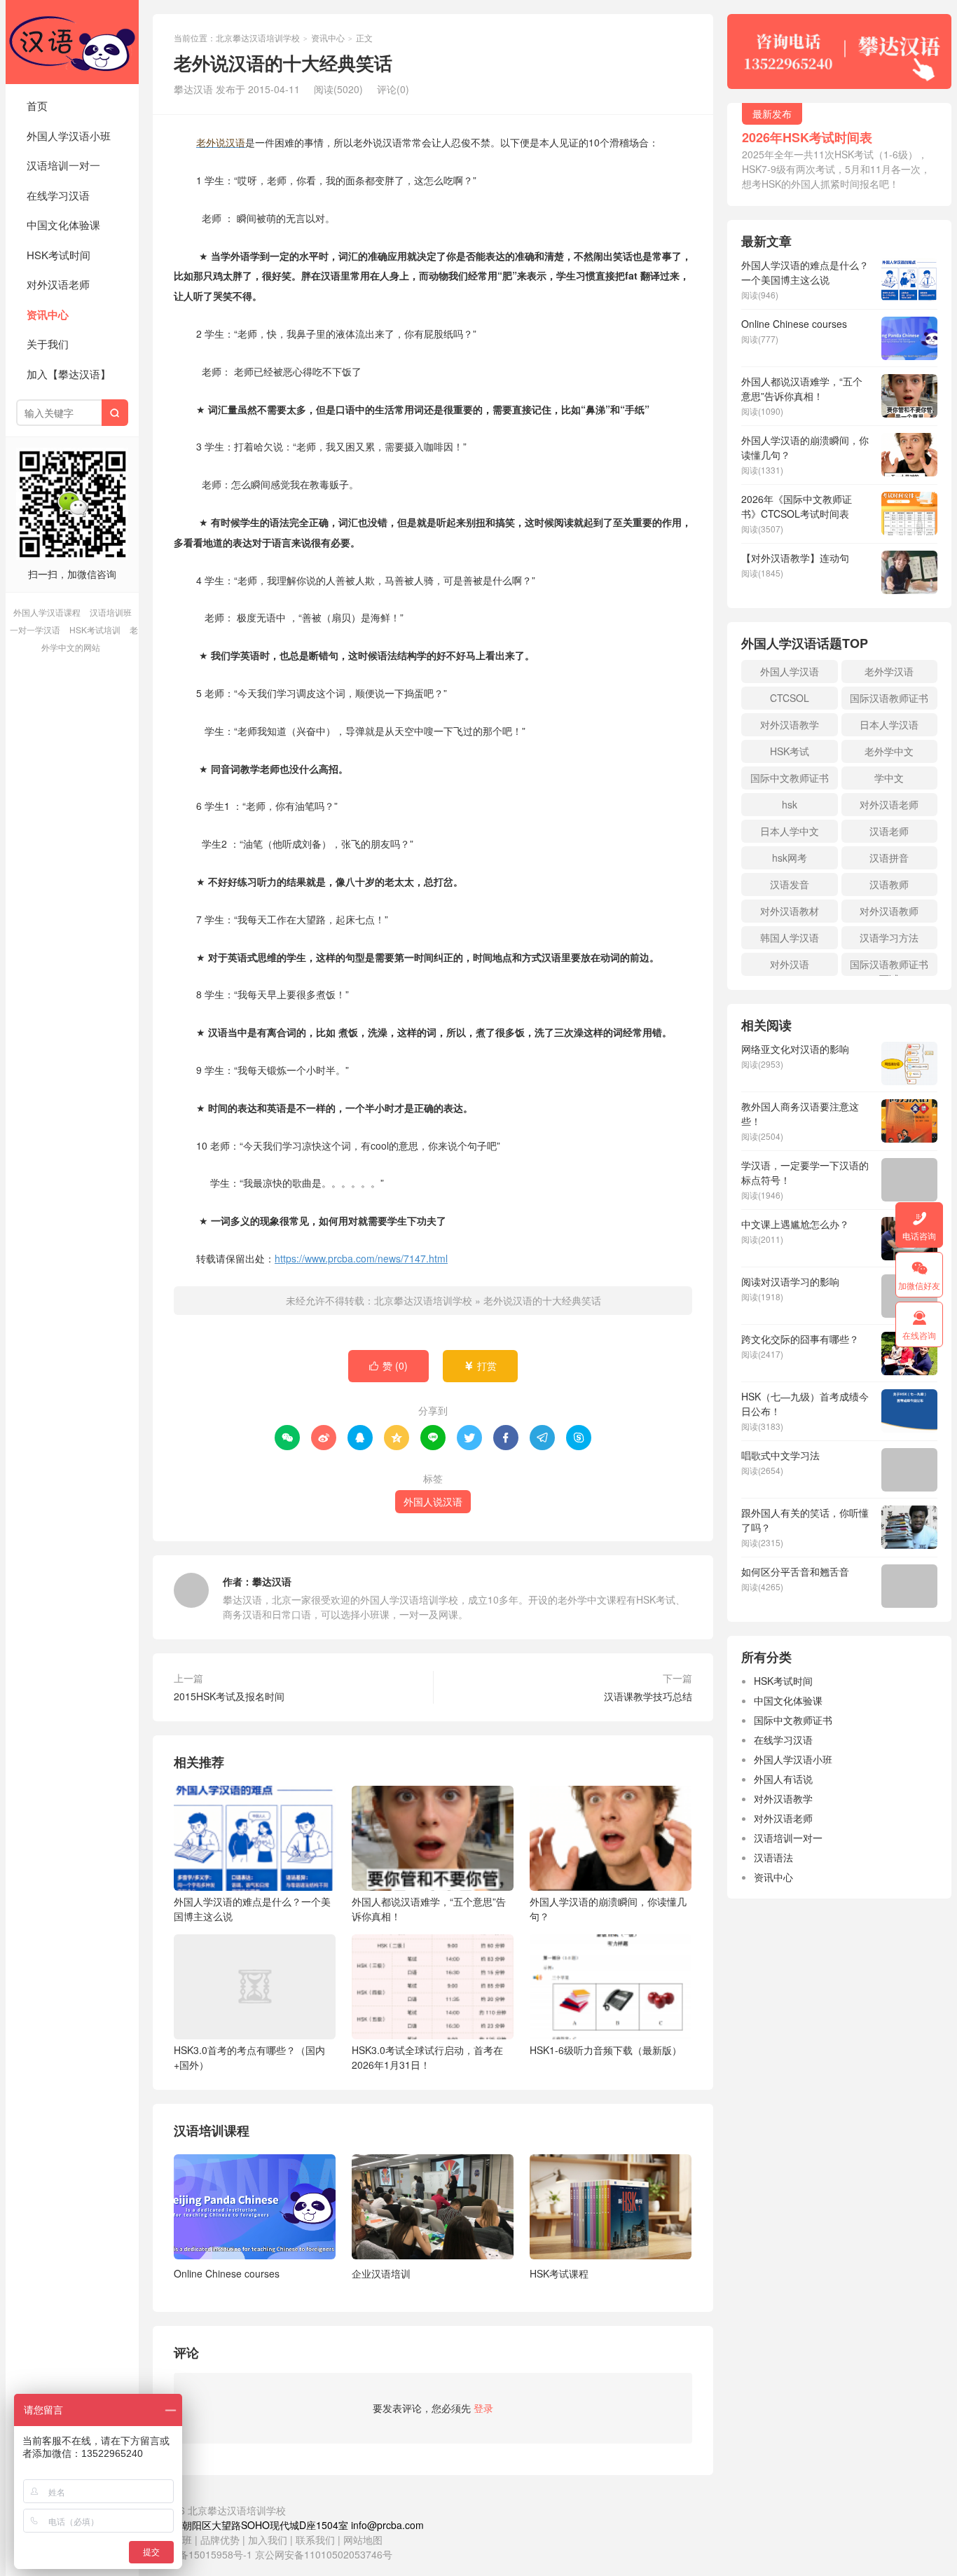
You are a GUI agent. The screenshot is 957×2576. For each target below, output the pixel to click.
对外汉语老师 (58, 284)
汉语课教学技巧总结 (648, 1696)
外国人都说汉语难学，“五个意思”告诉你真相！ (429, 1909)
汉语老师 (889, 831)
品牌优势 (220, 2540)
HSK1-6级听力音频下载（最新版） (606, 2050)
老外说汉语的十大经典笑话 (542, 1300)
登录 (483, 2408)
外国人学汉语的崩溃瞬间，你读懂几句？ (608, 1909)
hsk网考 (790, 857)
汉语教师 (889, 884)
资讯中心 (48, 315)
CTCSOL (790, 698)
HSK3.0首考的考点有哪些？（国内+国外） (249, 2057)
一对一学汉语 (35, 629)
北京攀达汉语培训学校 (72, 42)
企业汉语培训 (381, 2273)
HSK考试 (790, 751)
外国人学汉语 (790, 671)
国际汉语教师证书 (889, 698)
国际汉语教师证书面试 (889, 966)
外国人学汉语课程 (47, 612)
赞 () (388, 1365)
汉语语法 (773, 1857)
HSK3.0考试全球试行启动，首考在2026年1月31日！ (427, 2057)
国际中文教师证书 (790, 778)
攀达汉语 (272, 1581)
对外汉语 (790, 964)
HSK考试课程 (559, 2273)
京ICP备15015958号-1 (202, 2554)
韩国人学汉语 (790, 937)
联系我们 (317, 2540)
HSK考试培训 (95, 629)
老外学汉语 (889, 671)
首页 (37, 105)
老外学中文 (889, 751)
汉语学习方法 (889, 937)
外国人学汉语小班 (69, 136)
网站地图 (363, 2540)
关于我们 (48, 344)
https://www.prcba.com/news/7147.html (361, 1258)
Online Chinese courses (227, 2273)
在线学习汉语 (58, 195)
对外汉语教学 (790, 724)
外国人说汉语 (433, 1501)
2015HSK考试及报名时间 (229, 1696)
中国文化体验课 (63, 225)
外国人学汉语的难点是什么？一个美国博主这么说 (252, 1909)
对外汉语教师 (889, 911)
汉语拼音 (889, 857)
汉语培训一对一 (63, 165)
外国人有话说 (783, 1779)
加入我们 (268, 2540)
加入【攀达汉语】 (69, 374)
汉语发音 (790, 884)
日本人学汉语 (889, 724)
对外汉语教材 (790, 911)
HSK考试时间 (58, 255)
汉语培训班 (111, 612)
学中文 (889, 778)
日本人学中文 (790, 831)
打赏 (480, 1365)
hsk (790, 804)
